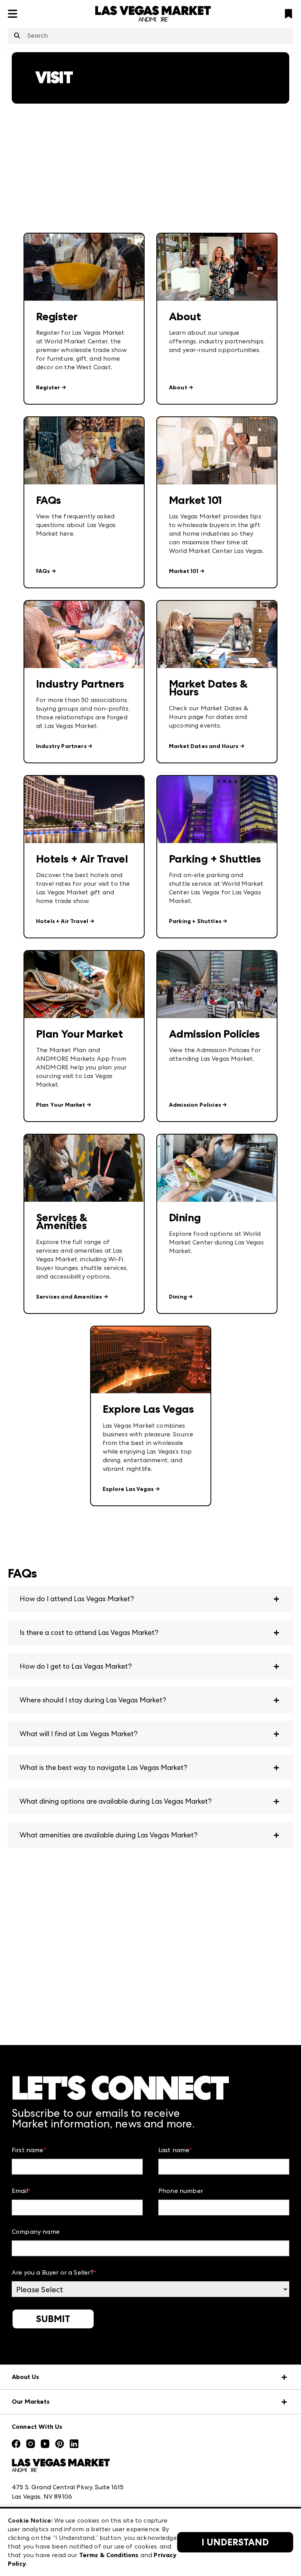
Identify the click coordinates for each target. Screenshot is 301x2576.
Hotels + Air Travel (62, 921)
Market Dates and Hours (204, 746)
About (178, 388)
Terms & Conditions (109, 2555)
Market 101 (184, 571)
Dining (178, 1297)
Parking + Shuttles (195, 921)
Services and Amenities (69, 1297)
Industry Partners (61, 746)
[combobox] (150, 36)
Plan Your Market (61, 1105)
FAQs (43, 571)
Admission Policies (195, 1105)
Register (48, 388)
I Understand (235, 2542)
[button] (150, 1599)
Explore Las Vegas (128, 1489)
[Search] (17, 36)
